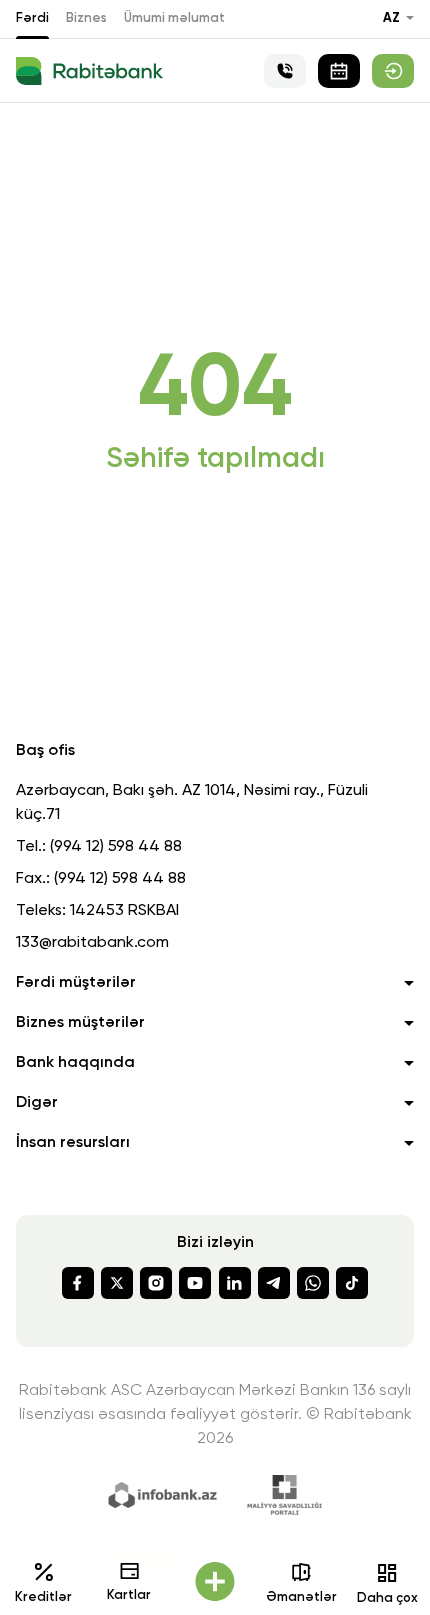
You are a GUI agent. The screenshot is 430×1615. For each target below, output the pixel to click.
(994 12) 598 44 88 (116, 847)
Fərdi (32, 18)
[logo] (89, 71)
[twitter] (117, 1283)
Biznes (86, 18)
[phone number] (285, 71)
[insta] (156, 1283)
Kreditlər (43, 1597)
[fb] (78, 1283)
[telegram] (274, 1283)
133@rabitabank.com (92, 943)
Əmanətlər (301, 1597)
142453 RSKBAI (124, 911)
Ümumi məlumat (174, 18)
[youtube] (195, 1283)
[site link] (393, 71)
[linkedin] (235, 1283)
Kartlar (129, 1595)
